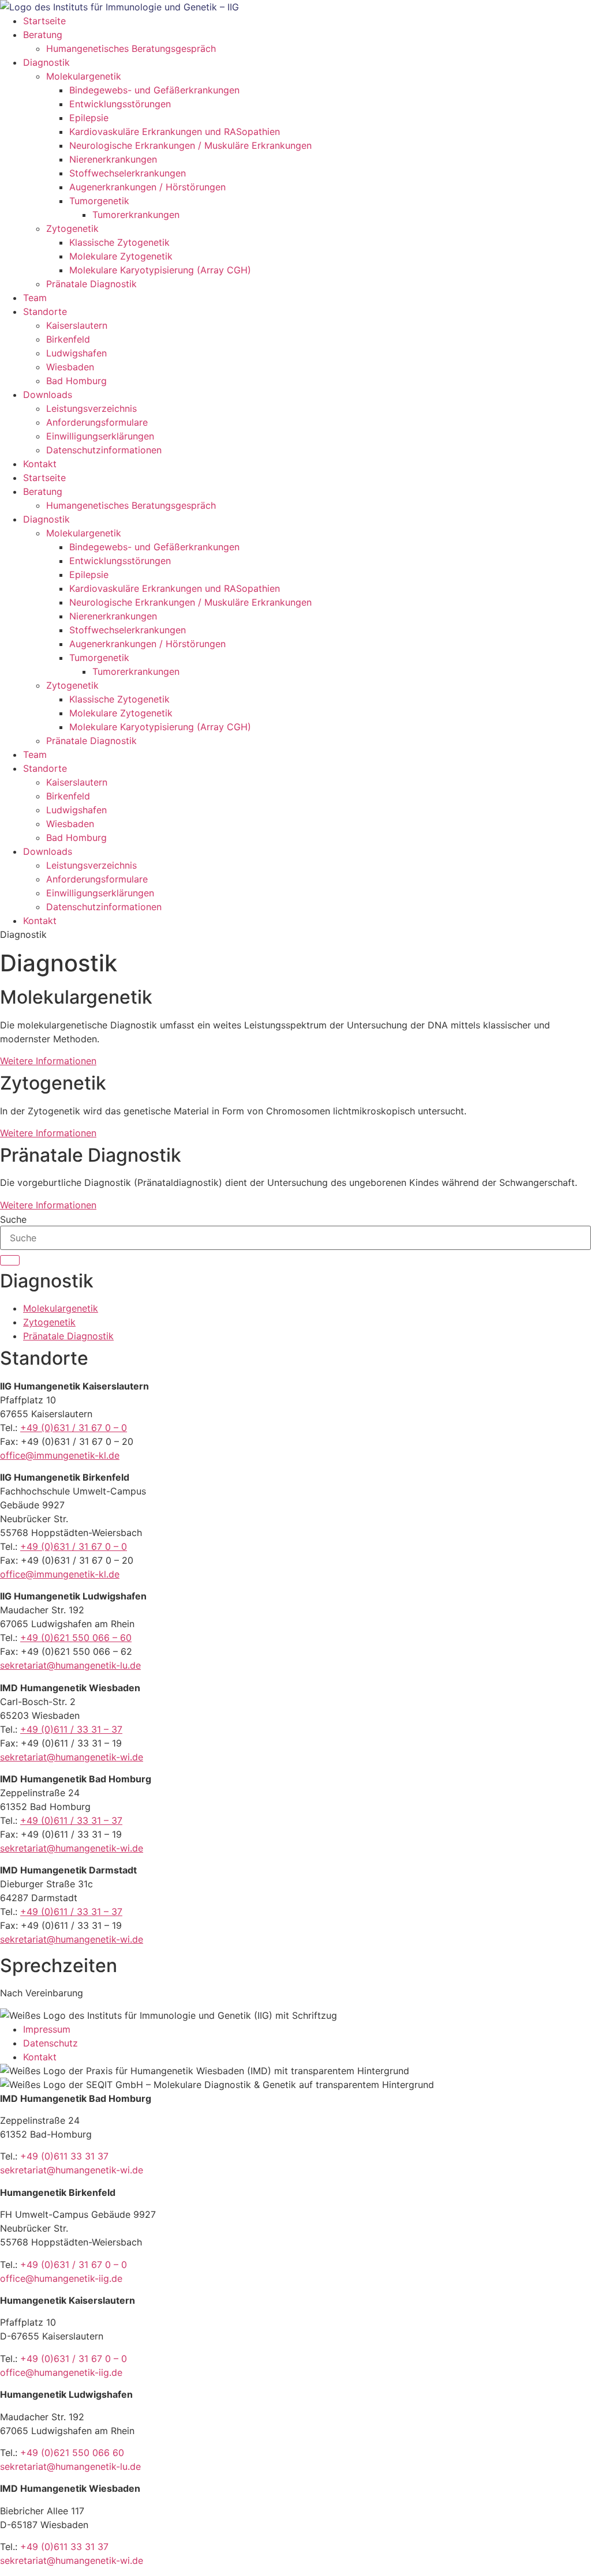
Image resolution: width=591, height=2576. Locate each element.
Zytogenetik (72, 228)
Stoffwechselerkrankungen (128, 173)
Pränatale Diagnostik (91, 284)
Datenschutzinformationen (104, 450)
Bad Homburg (76, 381)
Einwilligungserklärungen (100, 436)
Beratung (43, 35)
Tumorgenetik (99, 201)
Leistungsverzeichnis (91, 408)
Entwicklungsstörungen (120, 104)
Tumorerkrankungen (136, 215)
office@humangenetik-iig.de (61, 2278)
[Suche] (10, 1260)
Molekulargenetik (84, 76)
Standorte (45, 311)
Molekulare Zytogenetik (121, 256)
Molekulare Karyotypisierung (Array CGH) (160, 270)
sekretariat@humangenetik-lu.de (70, 1665)
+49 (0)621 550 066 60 (72, 2453)
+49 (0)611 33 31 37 (64, 2156)
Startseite (44, 21)
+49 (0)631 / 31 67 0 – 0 (74, 1428)
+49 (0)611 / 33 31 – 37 (71, 1729)
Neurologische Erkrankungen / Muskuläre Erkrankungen (190, 145)
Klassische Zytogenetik (119, 242)
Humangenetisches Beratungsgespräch (131, 48)
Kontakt (40, 464)
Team (35, 298)
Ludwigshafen (76, 353)
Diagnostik (46, 62)
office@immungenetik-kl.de (60, 1455)
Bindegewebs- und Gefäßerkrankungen (154, 90)
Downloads (48, 395)
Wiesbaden (70, 367)
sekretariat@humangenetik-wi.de (72, 1757)
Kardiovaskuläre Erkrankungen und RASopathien (175, 132)
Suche (13, 1219)
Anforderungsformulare (97, 422)
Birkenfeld (68, 339)
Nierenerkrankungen (113, 159)
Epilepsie (89, 118)
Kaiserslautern (77, 325)
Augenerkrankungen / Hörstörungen (147, 187)
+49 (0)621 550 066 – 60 (76, 1638)
